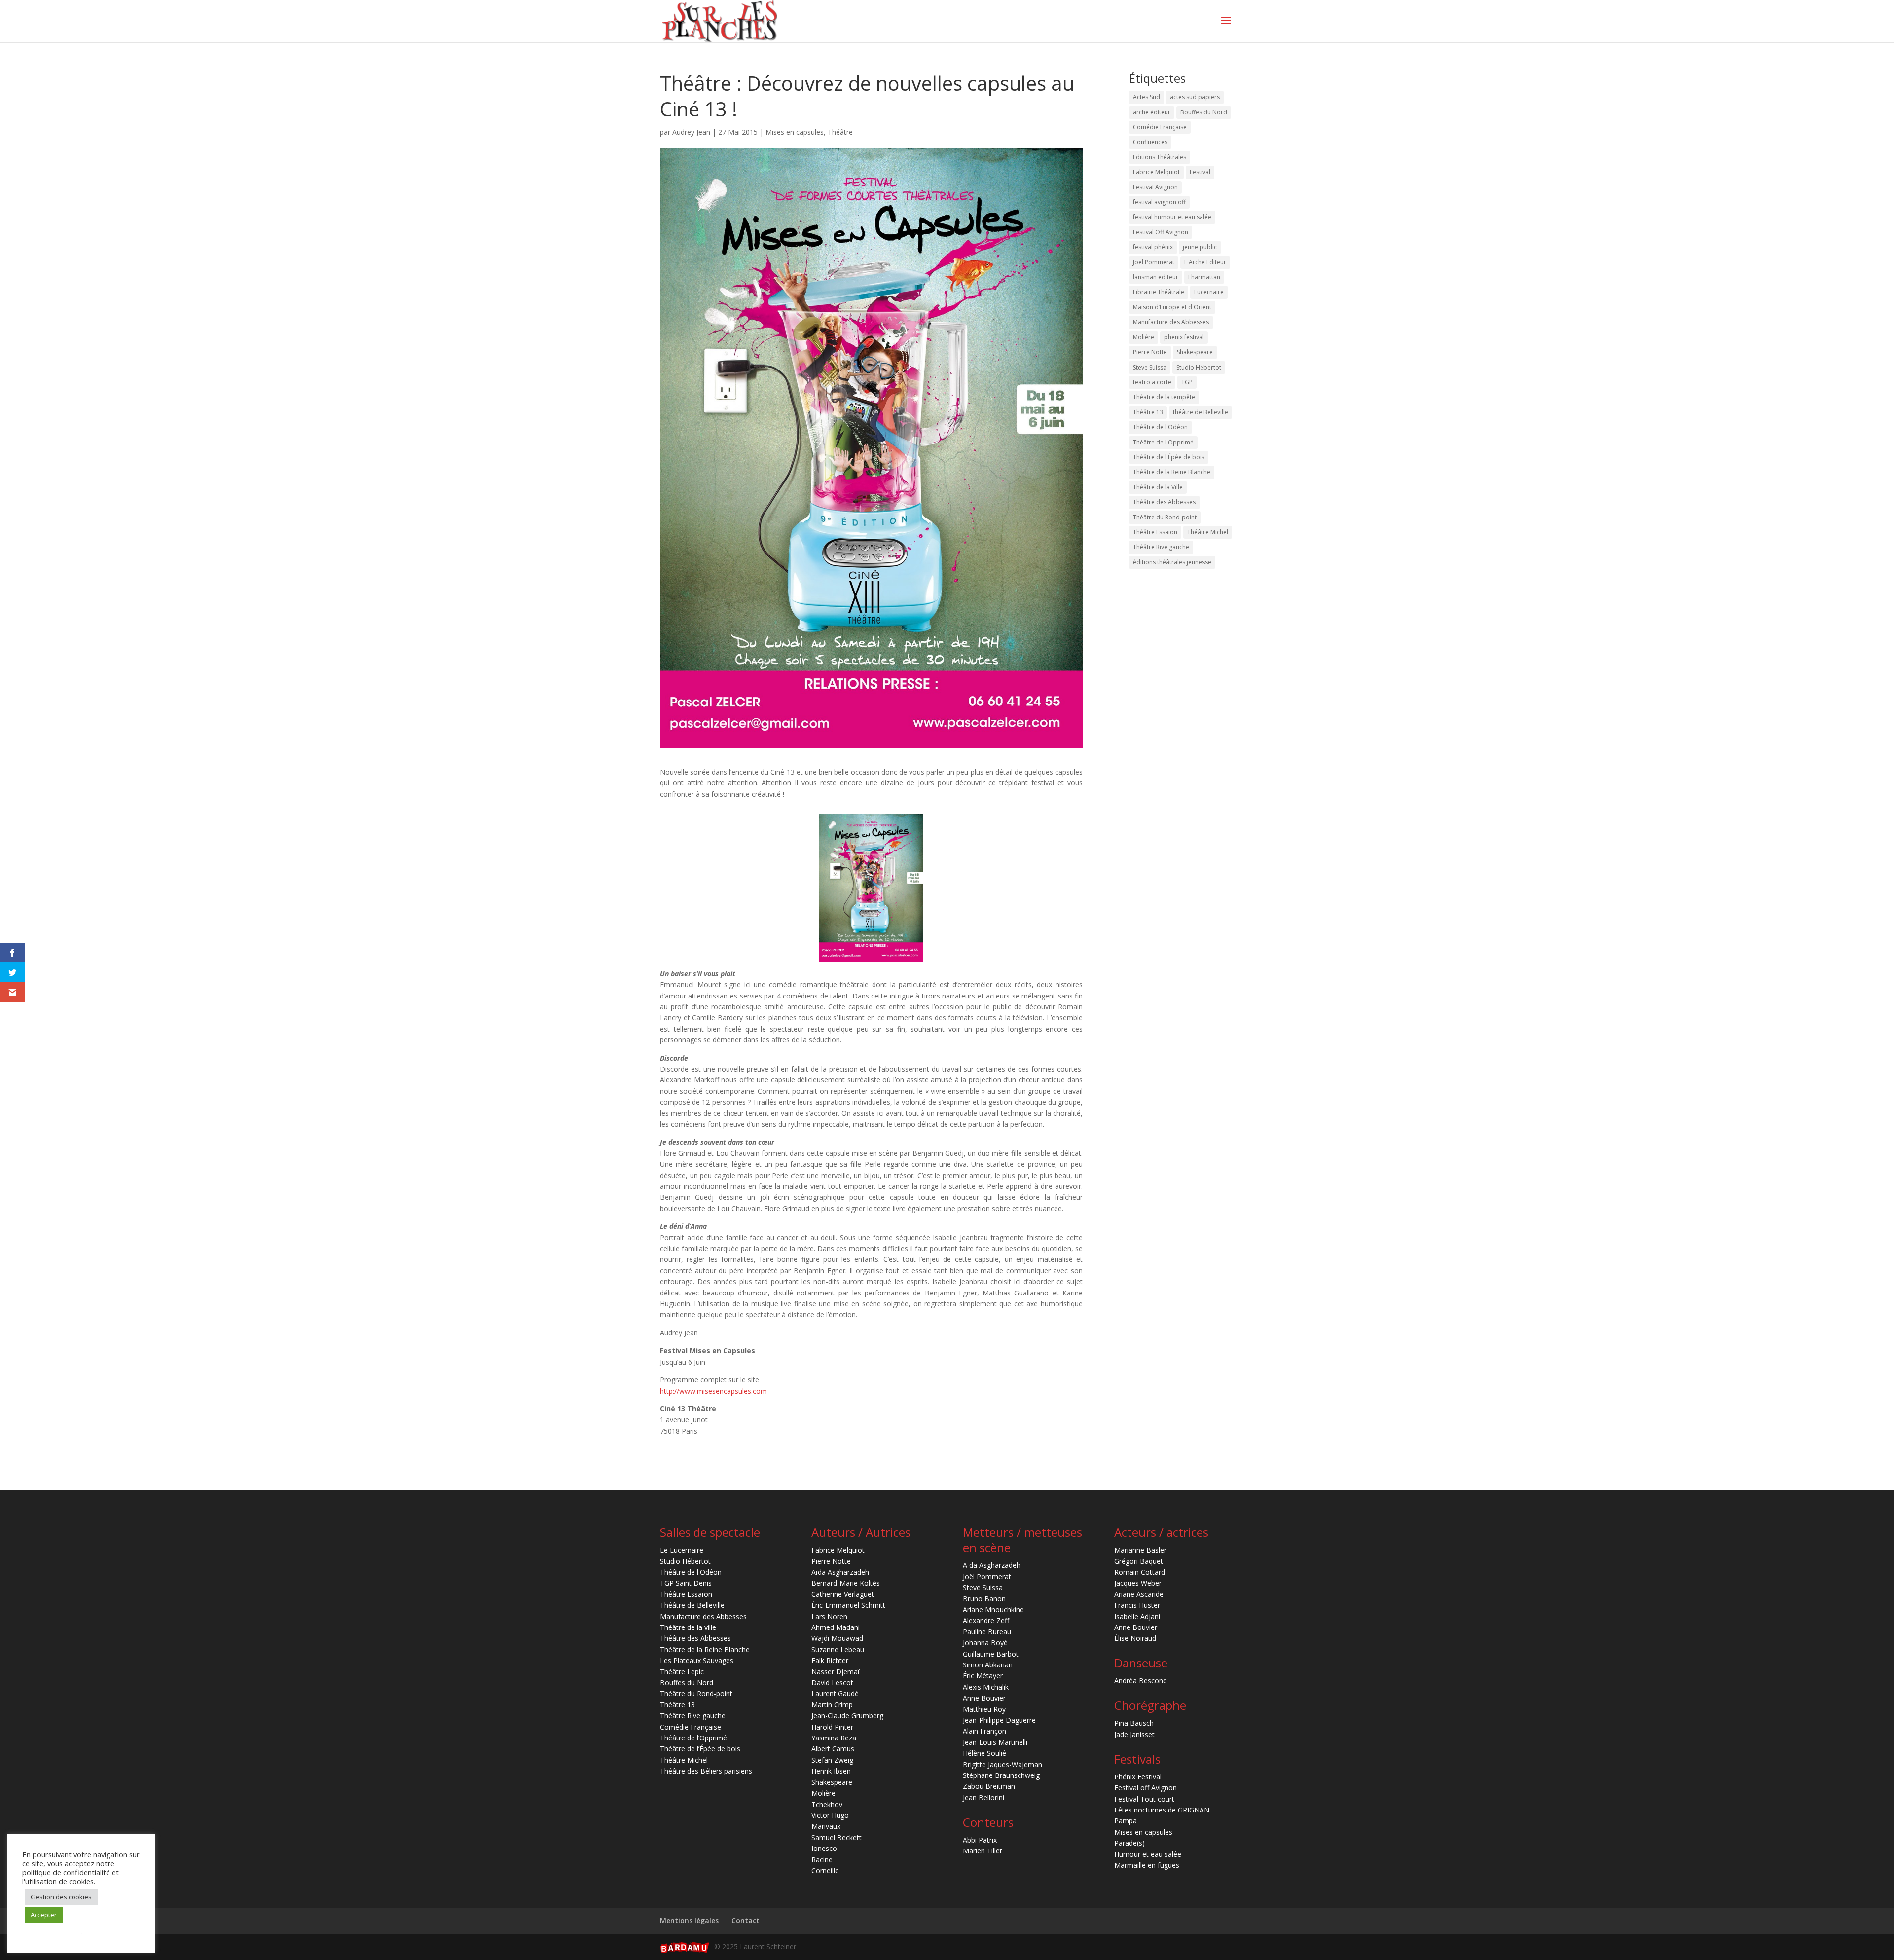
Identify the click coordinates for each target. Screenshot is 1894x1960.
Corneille (825, 1870)
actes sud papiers (1195, 97)
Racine (822, 1860)
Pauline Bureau (987, 1632)
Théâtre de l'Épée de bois (1169, 457)
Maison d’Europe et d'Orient (1172, 307)
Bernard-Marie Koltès (846, 1583)
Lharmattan (1204, 277)
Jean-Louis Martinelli (995, 1742)
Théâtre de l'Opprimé (1163, 442)
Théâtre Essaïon (1155, 532)
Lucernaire (1209, 292)
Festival (1200, 172)
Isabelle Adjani (1137, 1616)
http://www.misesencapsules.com (713, 1391)
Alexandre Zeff (986, 1620)
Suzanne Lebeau (838, 1649)
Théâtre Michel (1208, 532)
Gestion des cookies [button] (61, 1897)
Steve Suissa (1150, 367)
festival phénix (1153, 247)
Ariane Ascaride (1139, 1594)
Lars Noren (829, 1616)
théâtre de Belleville (1201, 412)
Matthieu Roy (984, 1709)
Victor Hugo (830, 1815)
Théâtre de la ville (688, 1627)
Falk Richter (830, 1660)
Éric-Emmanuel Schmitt (848, 1605)
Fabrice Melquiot (1156, 172)
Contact (746, 1920)
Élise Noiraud (1135, 1638)
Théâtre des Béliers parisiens (706, 1771)
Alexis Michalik (986, 1687)
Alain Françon (984, 1731)
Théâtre (840, 132)
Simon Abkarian (988, 1665)
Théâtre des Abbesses (1164, 502)
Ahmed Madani (836, 1627)
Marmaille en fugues (1147, 1865)
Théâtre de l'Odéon (1160, 427)
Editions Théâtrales (1160, 157)
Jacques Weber (1138, 1583)
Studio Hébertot (1199, 367)
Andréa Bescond (1141, 1681)
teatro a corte (1152, 382)
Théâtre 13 (1148, 412)
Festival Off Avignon (1161, 232)
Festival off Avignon (1146, 1788)
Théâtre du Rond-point (1165, 517)
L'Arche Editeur (1205, 262)
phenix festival (1184, 337)
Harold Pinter (832, 1727)
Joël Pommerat (1154, 262)
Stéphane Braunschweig (1001, 1775)
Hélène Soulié (984, 1753)
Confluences (1150, 142)
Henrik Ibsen (831, 1771)
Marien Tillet (983, 1851)
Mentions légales (689, 1920)
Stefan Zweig (832, 1760)
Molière (1144, 337)
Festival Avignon (1155, 187)
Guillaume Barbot (991, 1654)
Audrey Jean (691, 132)
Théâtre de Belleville (692, 1605)
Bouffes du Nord (1204, 112)
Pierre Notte (1150, 352)
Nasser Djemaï (836, 1672)
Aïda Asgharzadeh (840, 1572)
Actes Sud (1147, 97)
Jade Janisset (1134, 1734)
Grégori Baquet (1139, 1561)
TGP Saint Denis (686, 1583)
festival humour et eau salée (1172, 217)
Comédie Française (1160, 127)
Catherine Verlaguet (843, 1594)
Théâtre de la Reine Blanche (1172, 472)
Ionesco (824, 1848)
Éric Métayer (983, 1676)
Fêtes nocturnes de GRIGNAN (1162, 1810)
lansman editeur (1156, 277)
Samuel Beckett (837, 1837)
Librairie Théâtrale (1159, 292)
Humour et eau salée (1148, 1854)
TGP (1187, 382)
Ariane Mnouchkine (993, 1609)
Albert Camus (833, 1749)
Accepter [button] (44, 1915)
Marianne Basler (1140, 1550)
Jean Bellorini (983, 1797)
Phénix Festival (1138, 1777)
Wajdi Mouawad (837, 1638)
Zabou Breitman (989, 1786)
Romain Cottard (1140, 1572)
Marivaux (826, 1826)
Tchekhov (827, 1804)
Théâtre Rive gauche (1161, 547)
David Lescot (832, 1683)
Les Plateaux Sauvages (697, 1660)
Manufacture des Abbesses (1171, 322)
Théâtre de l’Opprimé (693, 1738)
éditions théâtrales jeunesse (1172, 562)
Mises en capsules (795, 132)
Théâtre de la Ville (1158, 487)
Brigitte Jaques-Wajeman (1002, 1764)
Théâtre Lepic (682, 1672)
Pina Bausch (1134, 1723)
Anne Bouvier (984, 1698)
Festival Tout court (1144, 1799)
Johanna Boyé (985, 1643)
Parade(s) (1129, 1843)
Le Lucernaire (682, 1550)
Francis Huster (1137, 1605)
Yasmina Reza (834, 1738)
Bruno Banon (984, 1599)
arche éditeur (1152, 112)
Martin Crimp (832, 1705)
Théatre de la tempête (1164, 397)
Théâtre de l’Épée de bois (700, 1749)
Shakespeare (1195, 352)
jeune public (1200, 247)
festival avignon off (1159, 202)
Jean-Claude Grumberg (847, 1716)
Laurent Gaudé (835, 1693)
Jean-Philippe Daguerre (999, 1720)
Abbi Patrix (980, 1840)
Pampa (1126, 1821)
